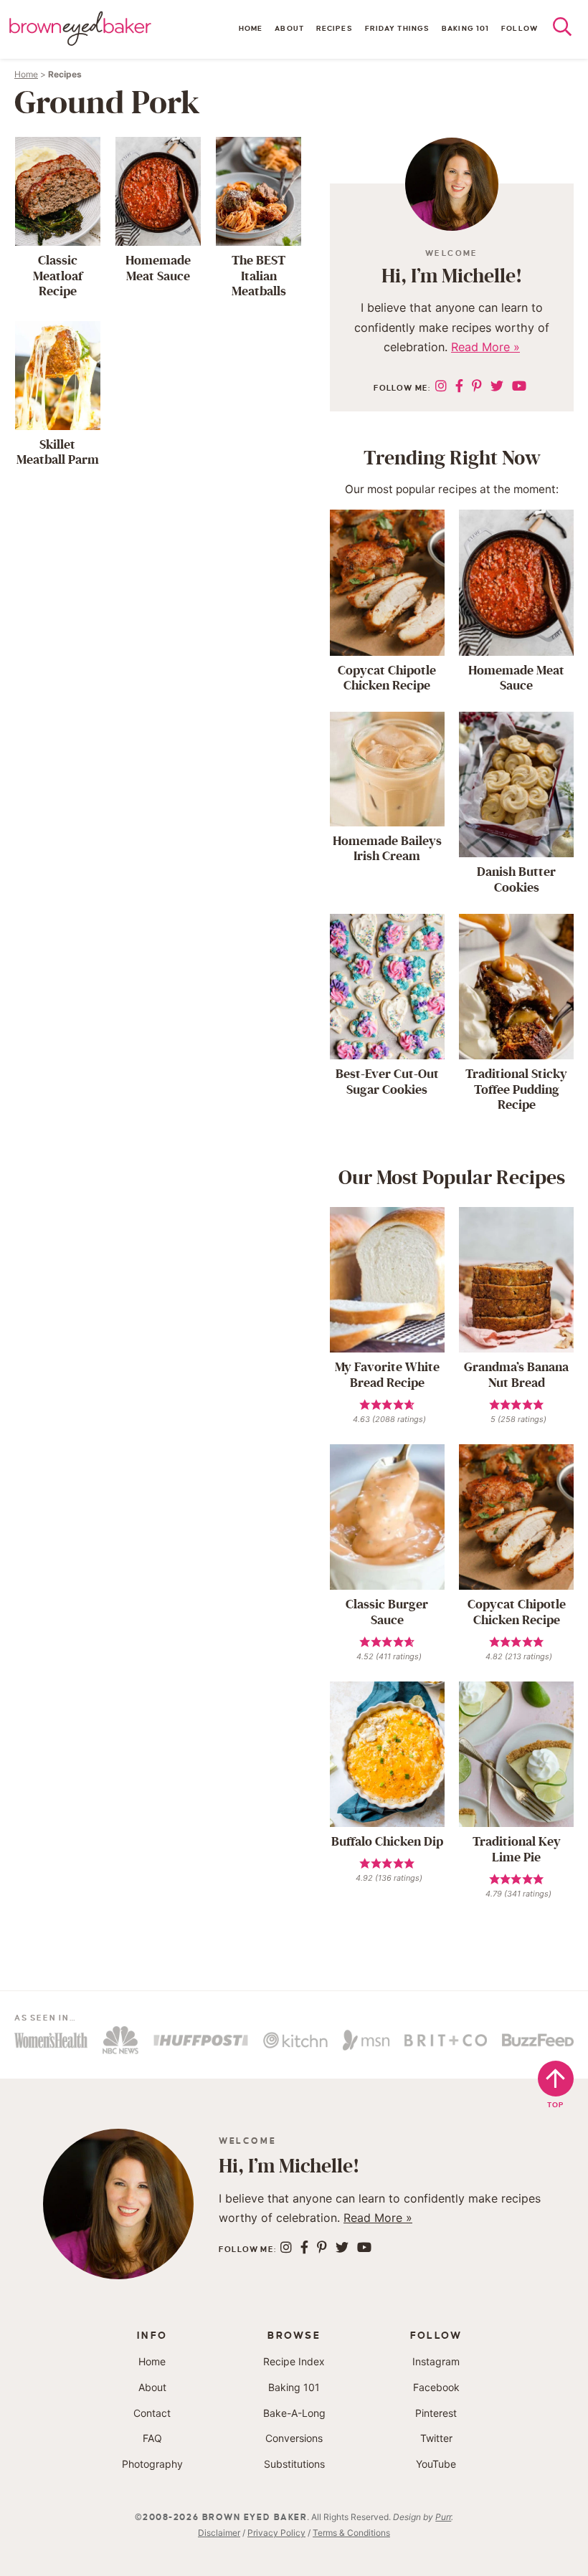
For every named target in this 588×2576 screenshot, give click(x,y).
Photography (152, 2464)
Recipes (335, 28)
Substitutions (294, 2464)
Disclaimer (219, 2533)
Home (251, 28)
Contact (152, 2413)
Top (556, 2105)
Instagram (436, 2361)
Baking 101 (465, 28)
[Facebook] (459, 386)
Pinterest (436, 2413)
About (289, 28)
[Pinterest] (477, 386)
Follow (520, 28)
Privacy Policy (276, 2533)
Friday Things (397, 28)
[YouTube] (519, 386)
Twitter (436, 2438)
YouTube (436, 2464)
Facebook (436, 2387)
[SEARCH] (570, 30)
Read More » (485, 347)
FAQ (152, 2438)
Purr (443, 2517)
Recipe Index (294, 2361)
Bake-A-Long (294, 2413)
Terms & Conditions (351, 2533)
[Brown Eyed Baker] (80, 29)
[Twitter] (497, 386)
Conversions (294, 2438)
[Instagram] (441, 386)
